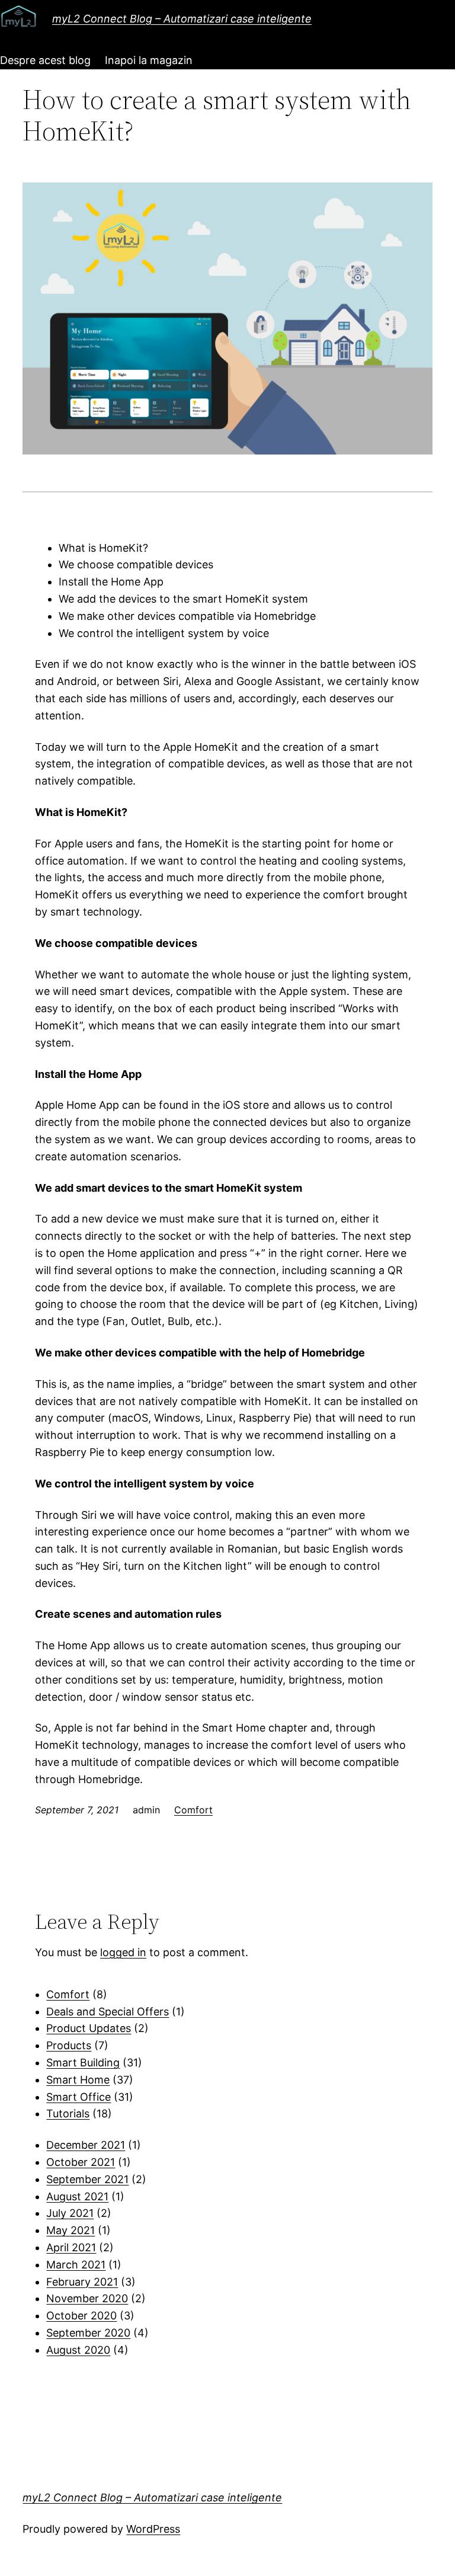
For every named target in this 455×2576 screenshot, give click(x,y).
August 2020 (78, 2350)
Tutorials (68, 2113)
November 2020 (87, 2298)
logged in (123, 1952)
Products (69, 2045)
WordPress (153, 2529)
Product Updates (89, 2028)
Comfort (193, 1810)
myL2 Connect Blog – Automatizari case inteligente (182, 19)
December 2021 (86, 2145)
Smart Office (78, 2097)
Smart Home (78, 2080)
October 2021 (81, 2162)
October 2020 (81, 2316)
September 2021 (87, 2179)
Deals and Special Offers (108, 2012)
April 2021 (71, 2247)
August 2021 (77, 2196)
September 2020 (88, 2333)
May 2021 (71, 2230)
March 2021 (76, 2265)
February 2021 (82, 2282)
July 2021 (70, 2213)
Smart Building (83, 2063)
